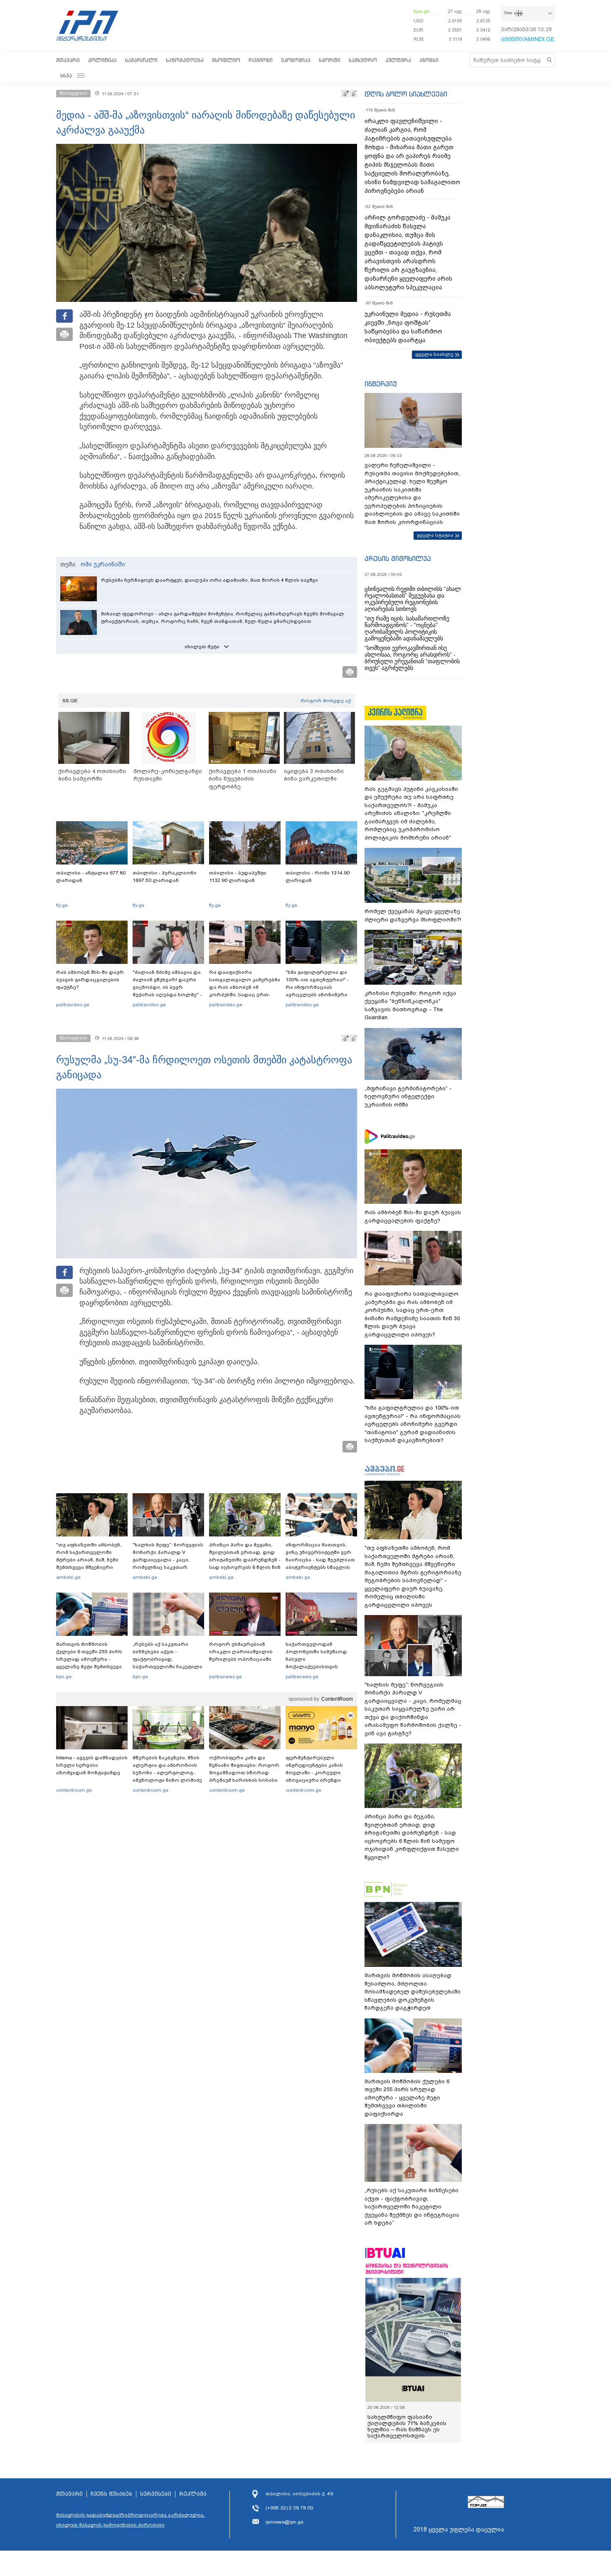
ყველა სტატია (435, 535)
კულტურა (398, 60)
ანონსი (429, 60)
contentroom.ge (74, 1790)
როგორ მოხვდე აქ (326, 701)
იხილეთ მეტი (202, 647)
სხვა (66, 75)
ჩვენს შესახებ (111, 2494)
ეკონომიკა (296, 60)
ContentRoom (337, 1699)
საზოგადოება (185, 60)
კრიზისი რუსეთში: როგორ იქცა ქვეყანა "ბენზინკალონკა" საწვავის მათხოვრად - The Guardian (410, 1005)
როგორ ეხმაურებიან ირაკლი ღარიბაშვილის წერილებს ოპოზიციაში (241, 1652)
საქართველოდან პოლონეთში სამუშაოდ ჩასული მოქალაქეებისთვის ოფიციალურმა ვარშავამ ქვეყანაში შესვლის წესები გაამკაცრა (320, 1667)
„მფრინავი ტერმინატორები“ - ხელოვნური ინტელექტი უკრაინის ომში (408, 1097)
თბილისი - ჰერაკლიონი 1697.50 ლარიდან (165, 877)
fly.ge (62, 905)
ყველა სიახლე (434, 354)
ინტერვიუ (381, 384)
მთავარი (68, 60)
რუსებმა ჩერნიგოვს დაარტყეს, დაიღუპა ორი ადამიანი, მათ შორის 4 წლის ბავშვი (209, 580)
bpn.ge (421, 11)
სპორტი (330, 60)
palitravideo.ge (73, 1005)
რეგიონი (261, 60)
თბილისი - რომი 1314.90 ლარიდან (318, 877)
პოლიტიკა (102, 60)
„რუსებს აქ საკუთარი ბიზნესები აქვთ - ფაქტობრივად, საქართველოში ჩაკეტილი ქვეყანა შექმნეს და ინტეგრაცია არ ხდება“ (168, 1663)
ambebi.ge (68, 1577)
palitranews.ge (225, 1677)
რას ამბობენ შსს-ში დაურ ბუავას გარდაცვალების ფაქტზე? (90, 980)
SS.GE (70, 701)
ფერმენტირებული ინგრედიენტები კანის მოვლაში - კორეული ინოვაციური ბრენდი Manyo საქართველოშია (317, 1773)
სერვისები (156, 2494)
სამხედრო (363, 60)
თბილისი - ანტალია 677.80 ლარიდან (91, 877)
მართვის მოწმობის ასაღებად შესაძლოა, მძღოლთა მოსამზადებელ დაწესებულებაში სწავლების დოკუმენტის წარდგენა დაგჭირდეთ (413, 1992)
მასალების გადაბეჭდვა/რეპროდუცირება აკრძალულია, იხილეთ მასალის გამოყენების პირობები (131, 2520)
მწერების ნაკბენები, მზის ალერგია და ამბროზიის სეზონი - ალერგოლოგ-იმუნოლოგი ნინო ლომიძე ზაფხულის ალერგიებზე (167, 1773)
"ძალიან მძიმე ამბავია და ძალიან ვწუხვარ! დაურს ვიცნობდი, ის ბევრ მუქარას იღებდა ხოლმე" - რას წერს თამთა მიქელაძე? (167, 991)
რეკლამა (193, 2494)
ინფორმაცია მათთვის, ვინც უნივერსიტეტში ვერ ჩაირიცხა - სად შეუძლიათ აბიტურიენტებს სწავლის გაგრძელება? (320, 1560)
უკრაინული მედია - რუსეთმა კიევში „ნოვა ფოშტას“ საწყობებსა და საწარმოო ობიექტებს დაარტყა (408, 327)
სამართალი (141, 60)
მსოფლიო (226, 60)
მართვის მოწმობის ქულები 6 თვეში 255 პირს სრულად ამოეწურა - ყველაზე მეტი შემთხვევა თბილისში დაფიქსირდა (89, 1659)
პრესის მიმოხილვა (398, 558)
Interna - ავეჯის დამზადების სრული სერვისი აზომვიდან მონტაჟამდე (92, 1765)
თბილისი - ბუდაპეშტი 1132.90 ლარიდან (238, 877)
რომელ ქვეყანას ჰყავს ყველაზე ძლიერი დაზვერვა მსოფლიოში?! (413, 915)
